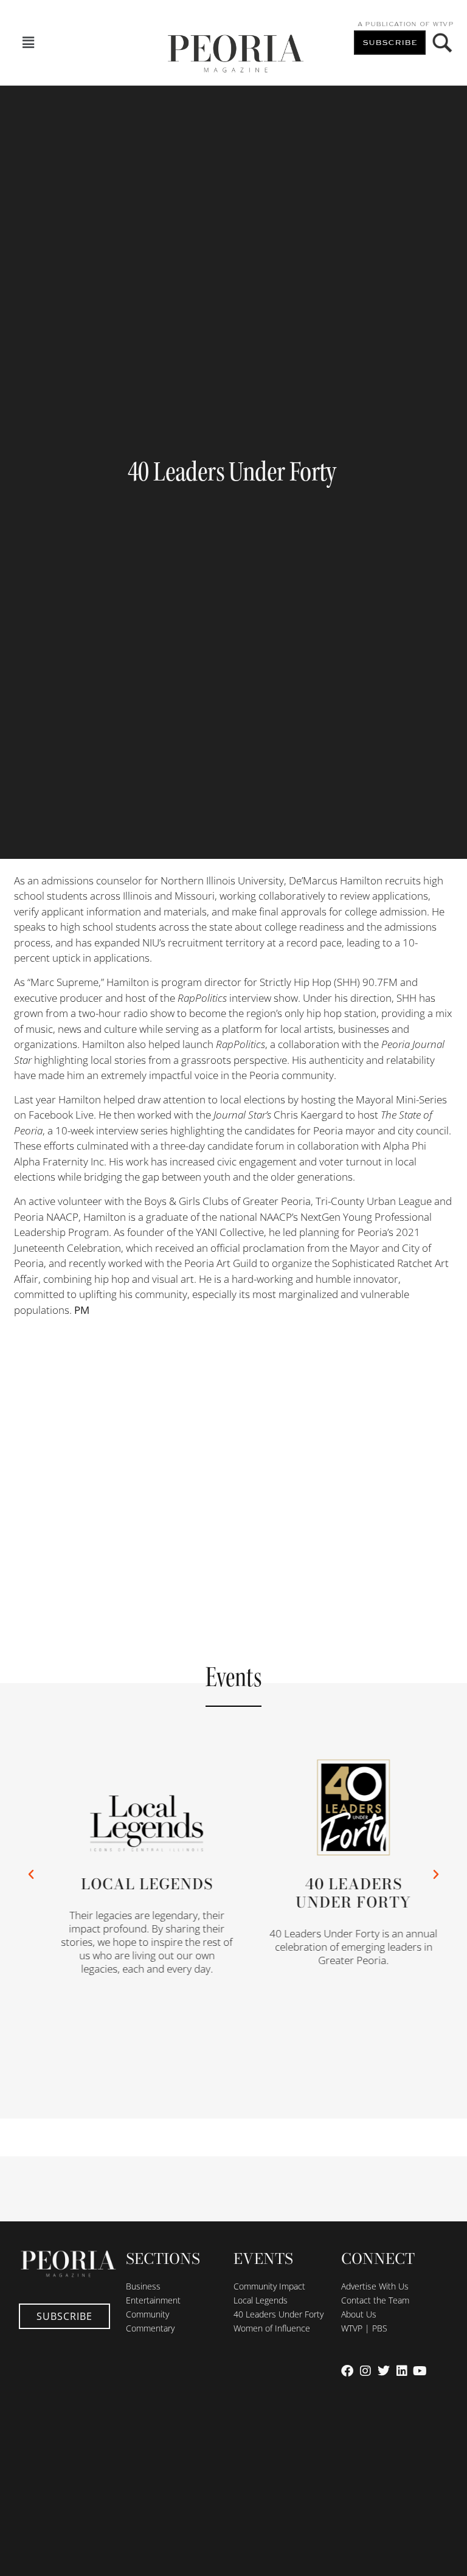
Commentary (150, 2328)
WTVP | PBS (364, 2328)
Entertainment (153, 2300)
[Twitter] (384, 2371)
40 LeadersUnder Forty (341, 1893)
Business (143, 2286)
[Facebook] (347, 2371)
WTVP (443, 24)
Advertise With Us (375, 2286)
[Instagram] (365, 2371)
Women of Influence (272, 2328)
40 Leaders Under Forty (278, 2314)
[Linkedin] (402, 2371)
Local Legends (134, 1883)
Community (147, 2314)
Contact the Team (375, 2300)
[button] (28, 43)
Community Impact (269, 2286)
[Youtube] (420, 2371)
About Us (359, 2314)
